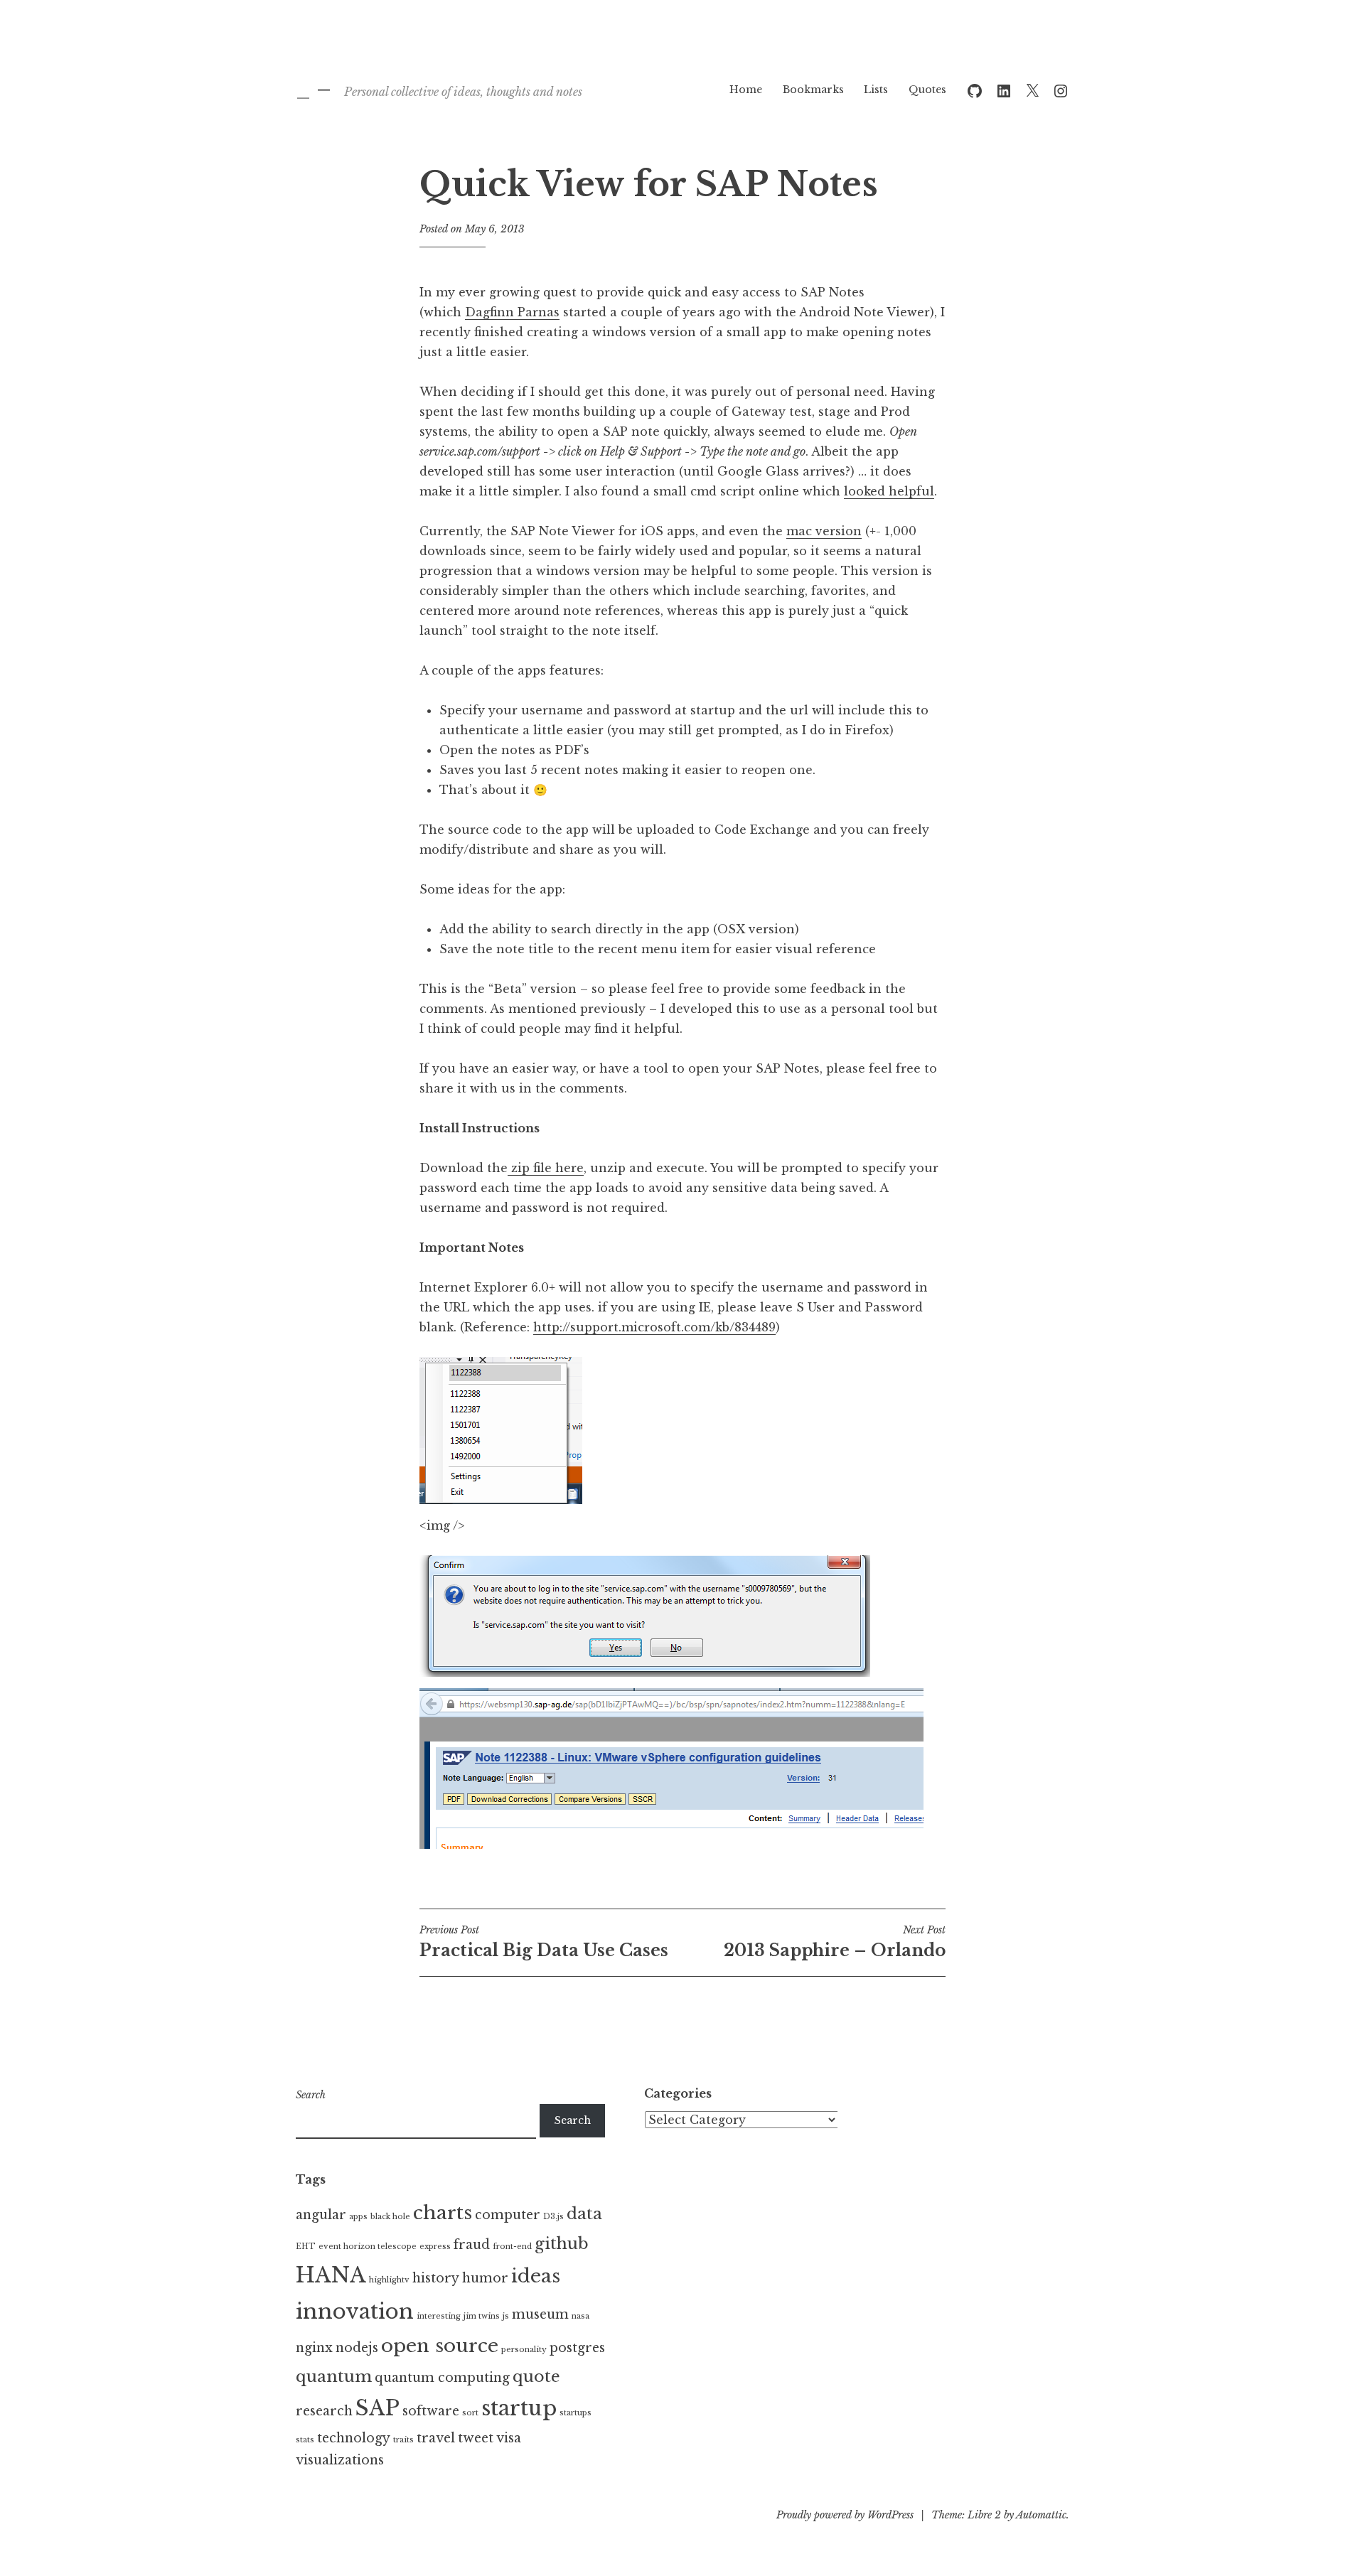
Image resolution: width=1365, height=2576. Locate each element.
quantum (334, 2376)
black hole (390, 2217)
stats (305, 2440)
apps (358, 2217)
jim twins (482, 2316)
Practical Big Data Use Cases (544, 1942)
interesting (439, 2316)
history (436, 2278)
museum (540, 2314)
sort (470, 2413)
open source (440, 2346)
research (324, 2411)
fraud (472, 2245)
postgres (577, 2348)
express (435, 2247)
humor (485, 2278)
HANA (331, 2275)
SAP (378, 2408)
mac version (824, 531)
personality (524, 2350)
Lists (876, 90)
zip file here (546, 1168)
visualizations (340, 2460)
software (431, 2411)
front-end (512, 2247)
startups (576, 2413)
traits (403, 2440)
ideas (536, 2276)
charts (443, 2213)
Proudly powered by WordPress (845, 2515)
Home (746, 90)
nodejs (357, 2348)
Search (311, 2095)
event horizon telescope (368, 2247)
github (562, 2243)
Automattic (1041, 2515)
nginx (314, 2348)
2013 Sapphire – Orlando (835, 1942)
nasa (580, 2316)
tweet (476, 2438)
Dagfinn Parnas (512, 312)
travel (436, 2438)
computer (508, 2215)
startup (519, 2408)
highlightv (389, 2280)
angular (321, 2215)
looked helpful (889, 491)
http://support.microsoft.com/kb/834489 (654, 1327)
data (584, 2213)
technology (354, 2438)
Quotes (927, 90)
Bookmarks (813, 90)
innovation (355, 2312)
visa (509, 2438)
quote (536, 2376)
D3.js (553, 2217)
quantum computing (442, 2378)
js (506, 2316)
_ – (314, 89)
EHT (306, 2247)
